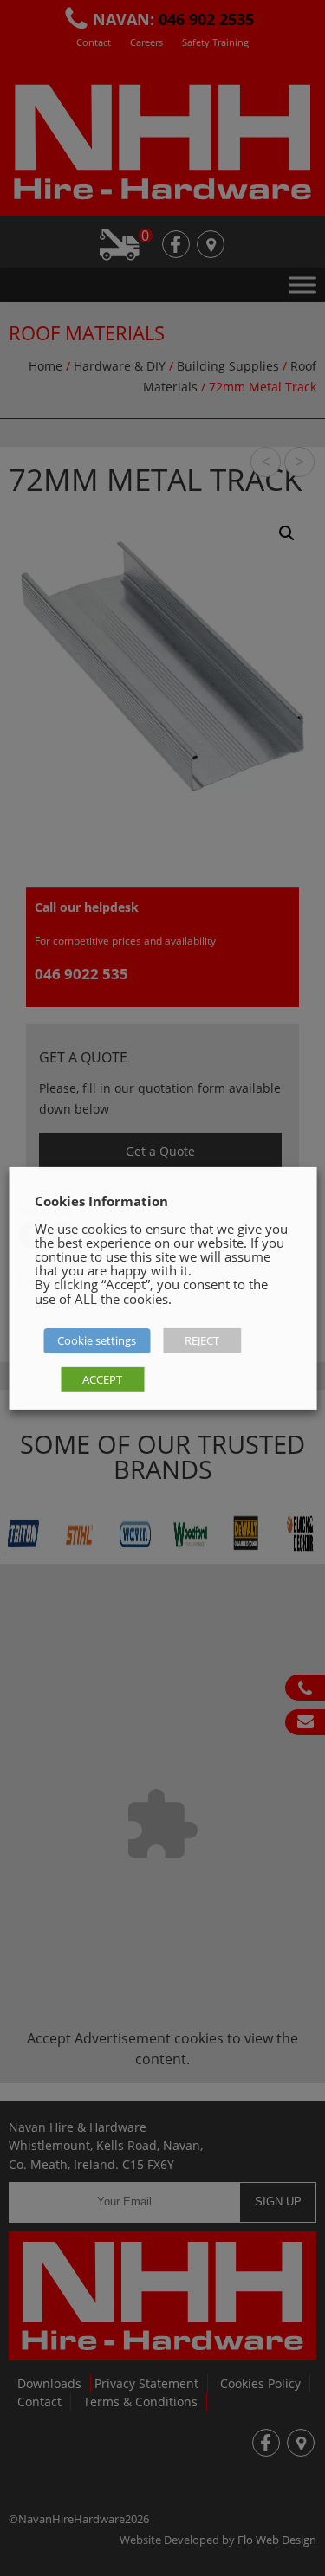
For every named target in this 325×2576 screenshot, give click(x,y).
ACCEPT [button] (102, 1379)
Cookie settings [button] (97, 1340)
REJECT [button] (202, 1340)
